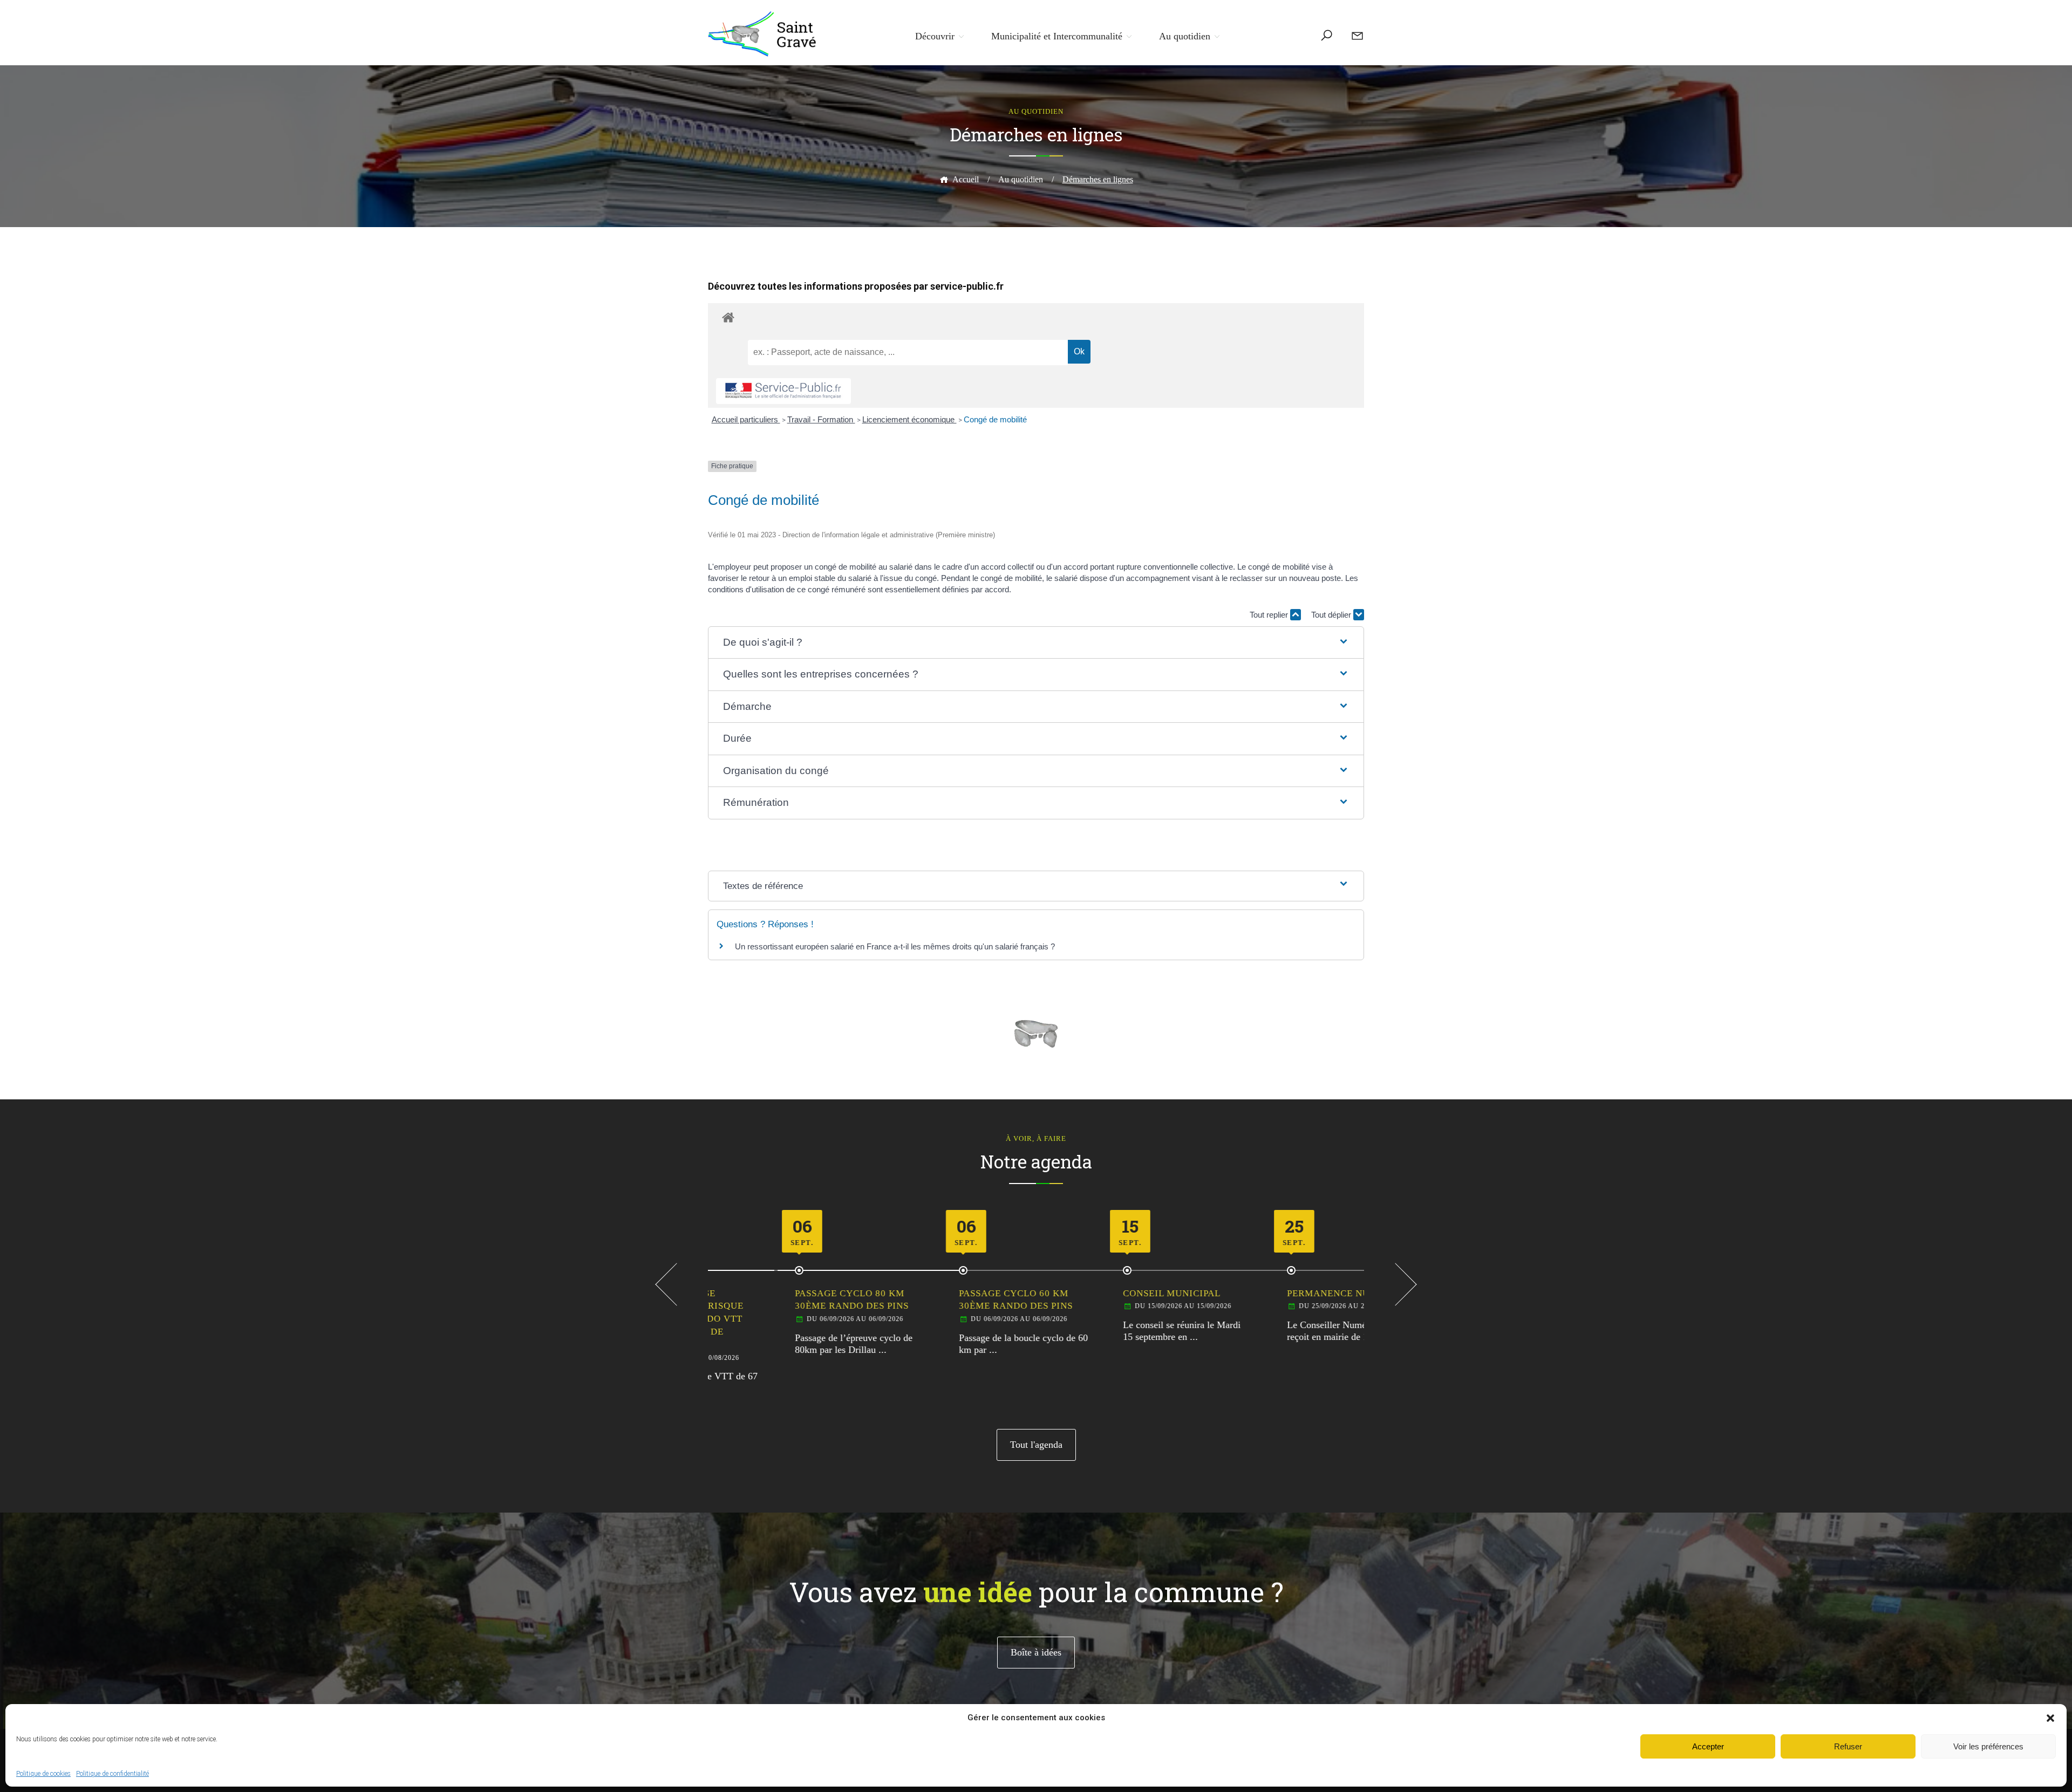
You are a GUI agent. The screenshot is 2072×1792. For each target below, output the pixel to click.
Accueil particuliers (746, 419)
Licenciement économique (909, 419)
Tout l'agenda (1036, 1445)
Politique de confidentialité (113, 1774)
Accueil (966, 179)
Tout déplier (1332, 615)
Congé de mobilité (995, 419)
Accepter (1708, 1746)
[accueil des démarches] (1036, 317)
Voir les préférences (1988, 1746)
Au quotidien (1185, 36)
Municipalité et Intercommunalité (1057, 36)
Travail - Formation (821, 419)
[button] (2050, 1718)
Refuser (1848, 1746)
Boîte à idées (1036, 1652)
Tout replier (1270, 615)
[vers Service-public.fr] (783, 391)
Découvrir (935, 36)
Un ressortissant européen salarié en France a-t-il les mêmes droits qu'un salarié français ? (895, 946)
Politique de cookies (43, 1774)
